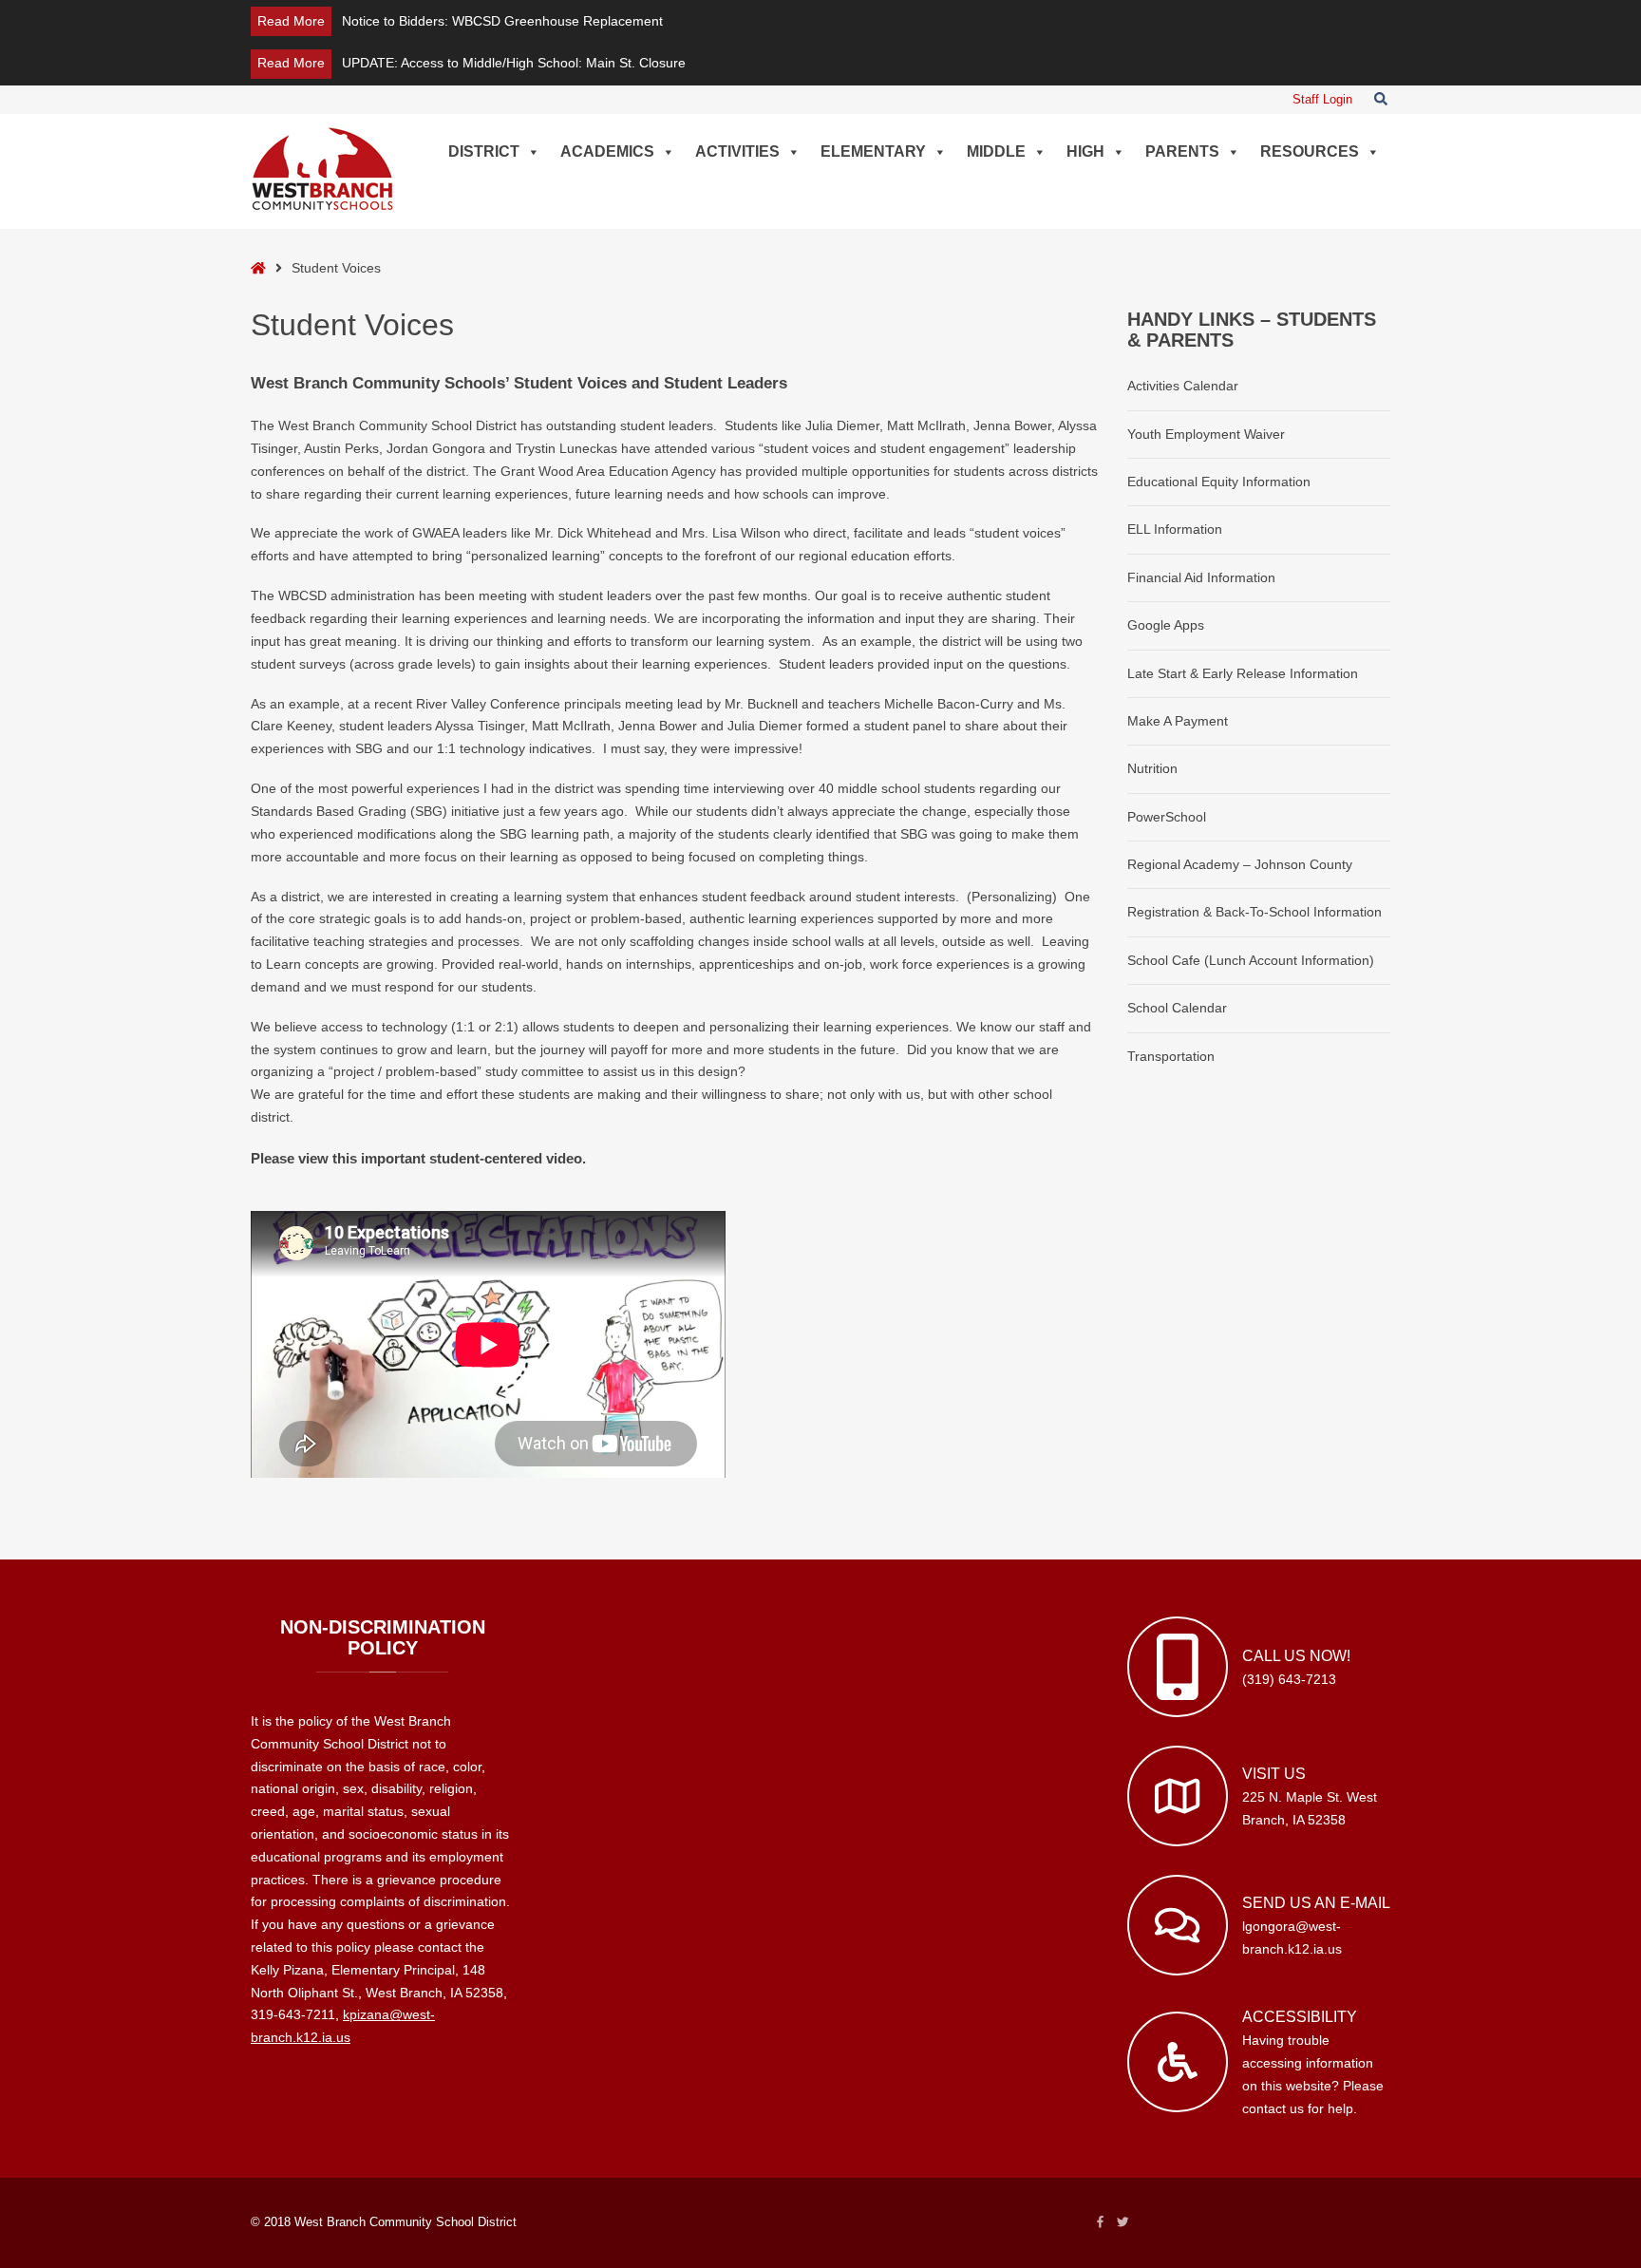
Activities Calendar (1183, 386)
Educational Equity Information (1219, 482)
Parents (1182, 151)
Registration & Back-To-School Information (1254, 912)
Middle (996, 151)
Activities (737, 151)
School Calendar (1177, 1008)
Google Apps (1166, 625)
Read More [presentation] (291, 21)
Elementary (873, 151)
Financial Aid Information (1201, 577)
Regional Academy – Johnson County (1240, 864)
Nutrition (1152, 768)
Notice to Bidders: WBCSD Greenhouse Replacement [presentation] (502, 21)
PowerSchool (1167, 817)
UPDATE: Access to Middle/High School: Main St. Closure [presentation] (514, 63)
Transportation (1171, 1056)
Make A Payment (1178, 721)
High (1085, 151)
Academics (607, 151)
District (484, 151)
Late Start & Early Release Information (1243, 673)
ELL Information (1175, 529)
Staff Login (1322, 100)
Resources (1310, 151)
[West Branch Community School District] (322, 168)
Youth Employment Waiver (1206, 434)
